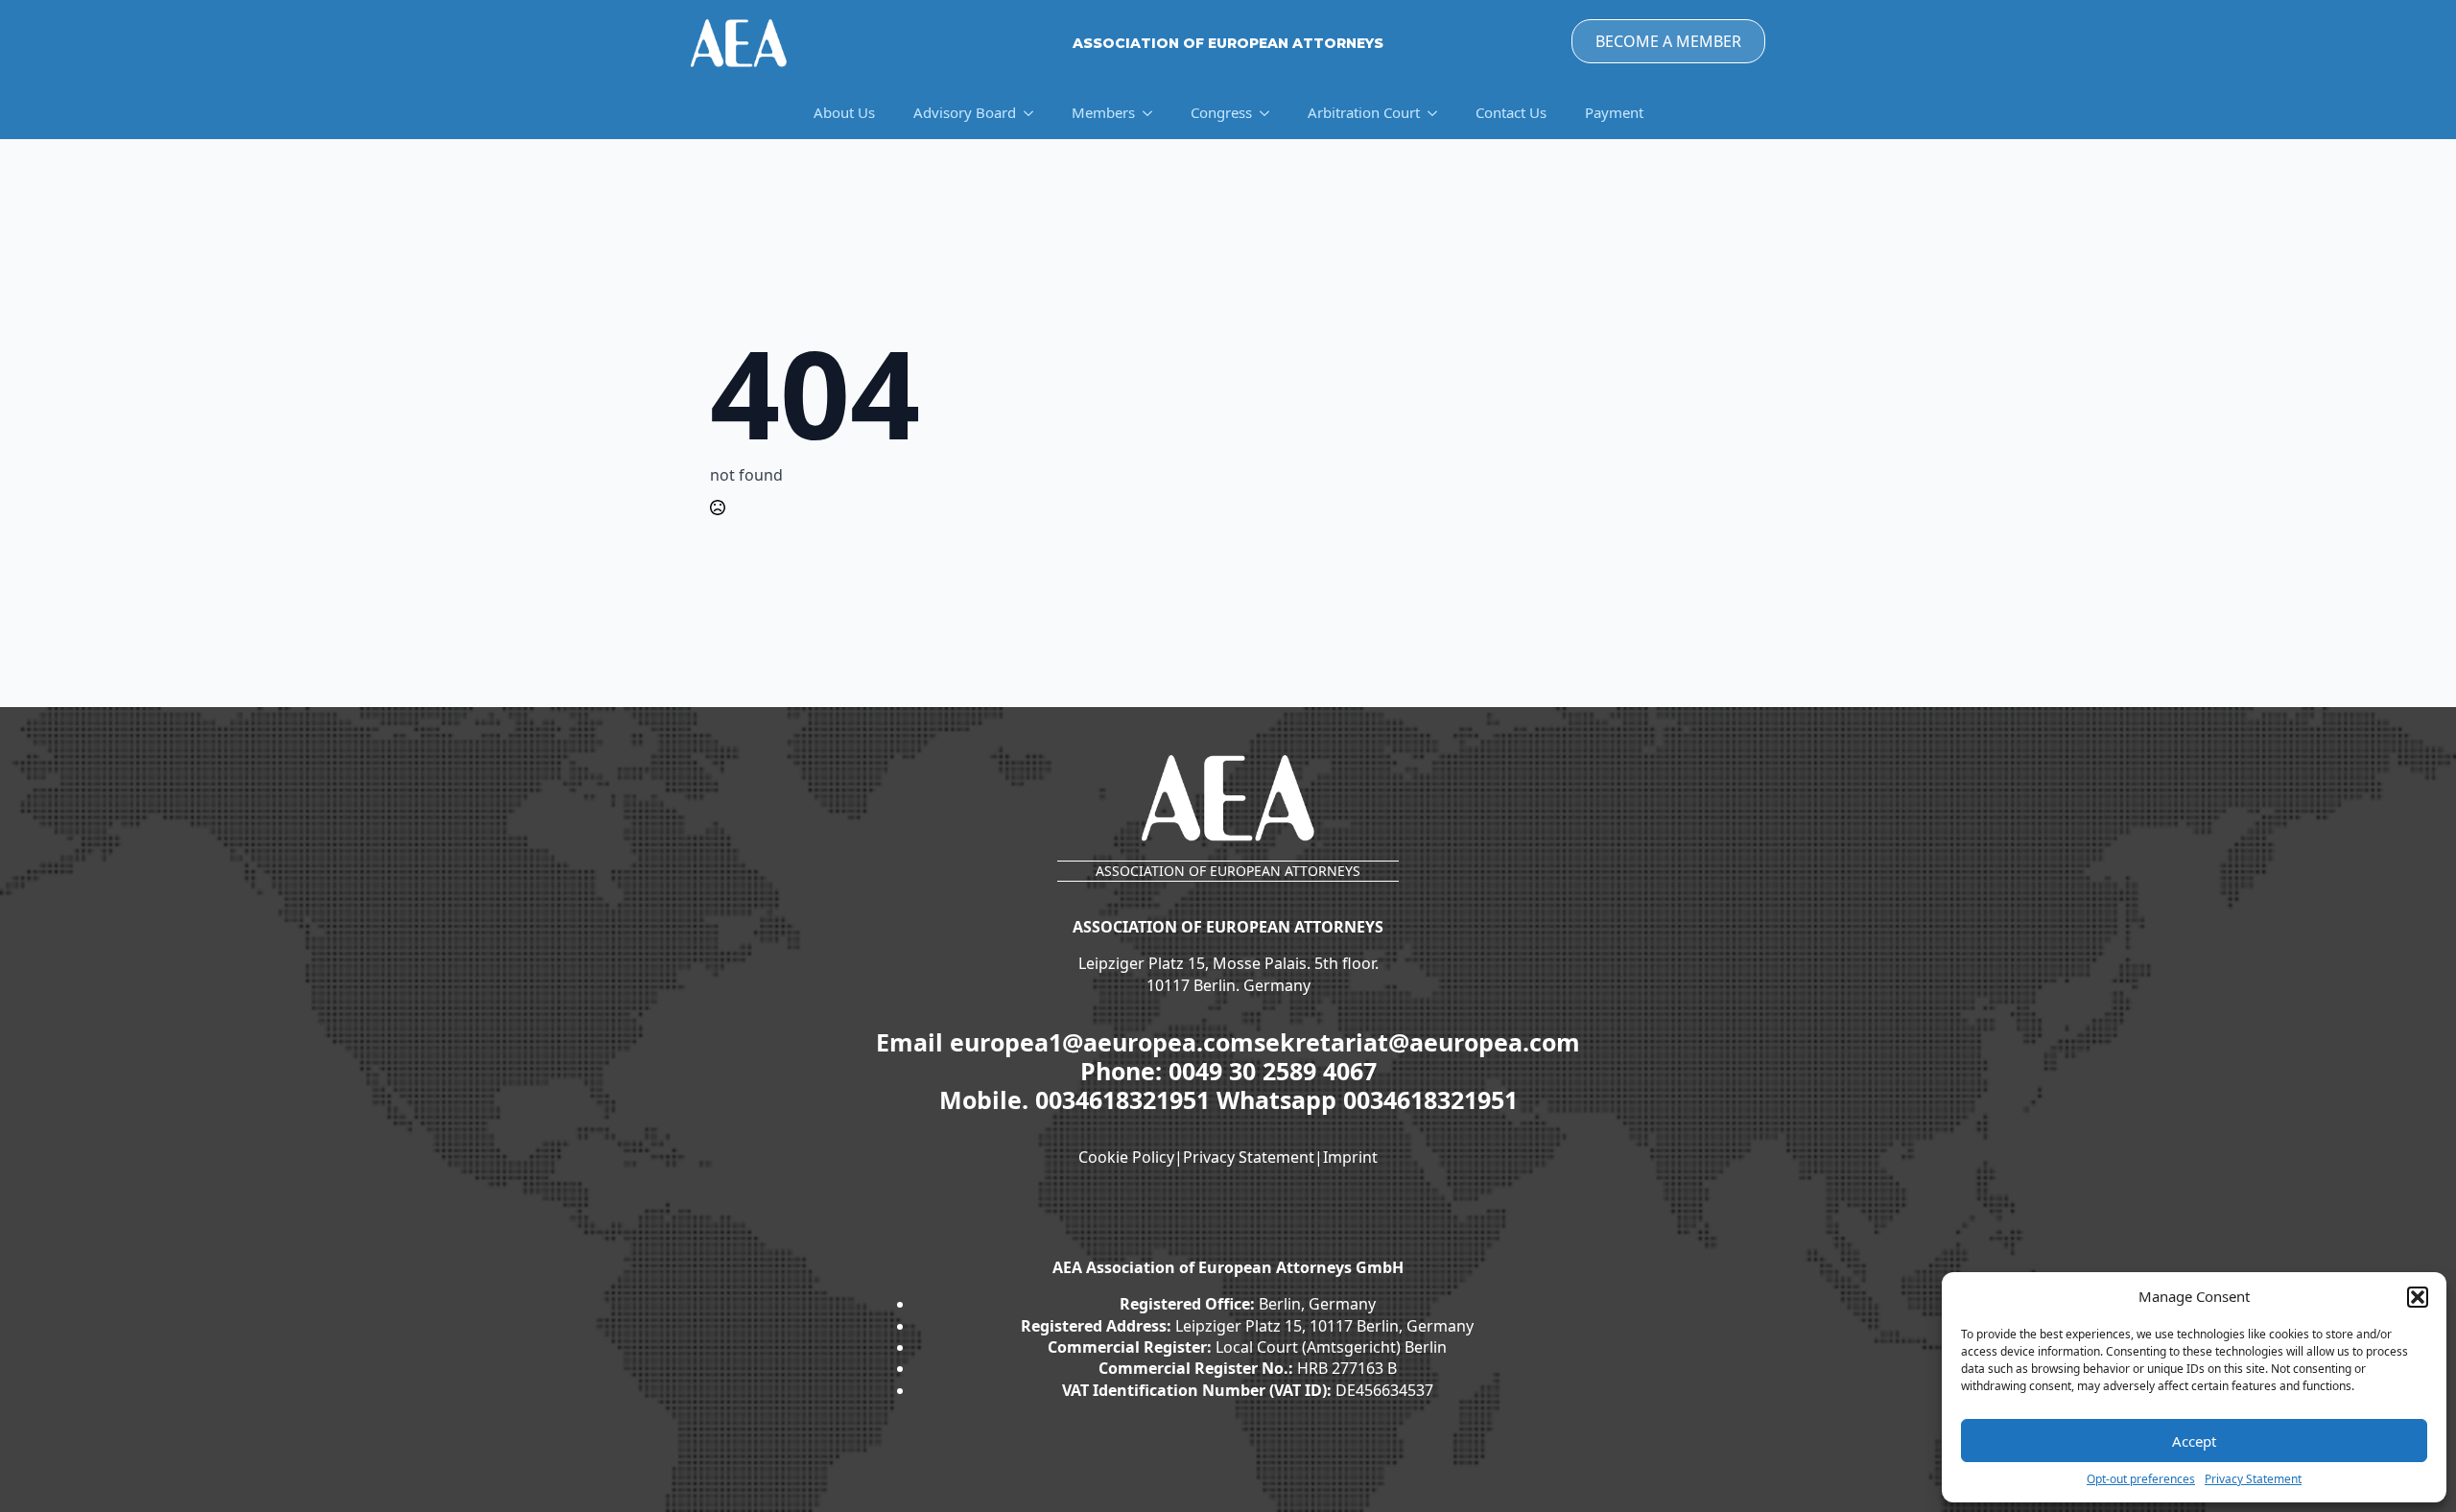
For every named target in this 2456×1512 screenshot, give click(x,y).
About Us (844, 112)
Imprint (1350, 1157)
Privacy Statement (2253, 1479)
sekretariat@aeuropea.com (1417, 1042)
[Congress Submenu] (1270, 113)
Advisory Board (965, 112)
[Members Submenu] (1153, 113)
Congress (1221, 112)
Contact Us (1511, 112)
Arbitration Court (1364, 112)
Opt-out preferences (2141, 1479)
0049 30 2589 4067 (1273, 1071)
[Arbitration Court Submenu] (1438, 113)
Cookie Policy (1126, 1157)
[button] (2418, 1297)
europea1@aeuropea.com (1102, 1042)
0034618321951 (1126, 1099)
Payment (1614, 112)
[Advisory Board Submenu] (1034, 113)
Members (1103, 112)
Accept (2194, 1441)
